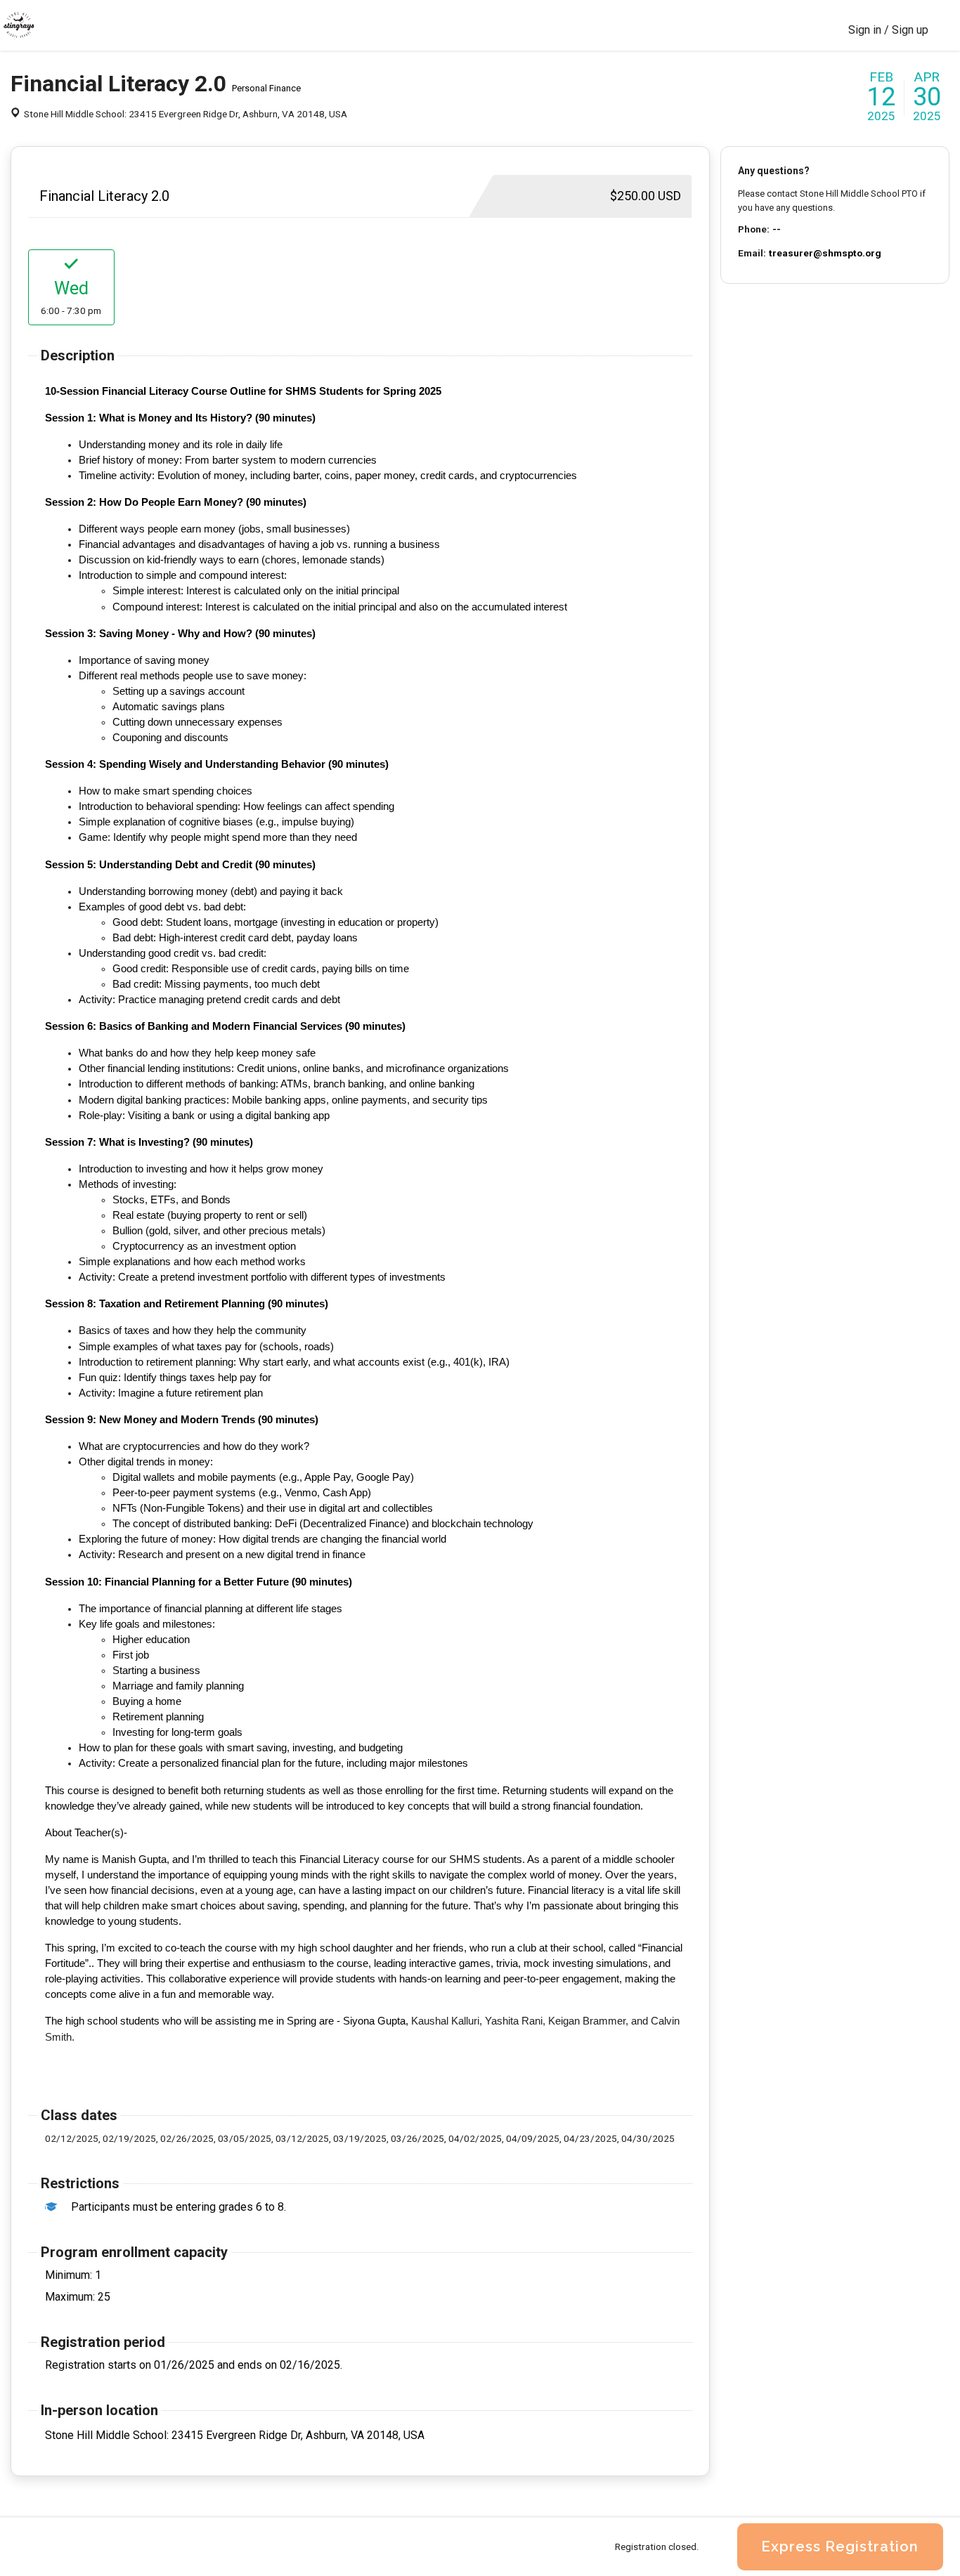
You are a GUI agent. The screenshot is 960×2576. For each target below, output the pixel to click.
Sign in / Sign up (888, 30)
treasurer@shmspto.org (825, 253)
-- (777, 229)
